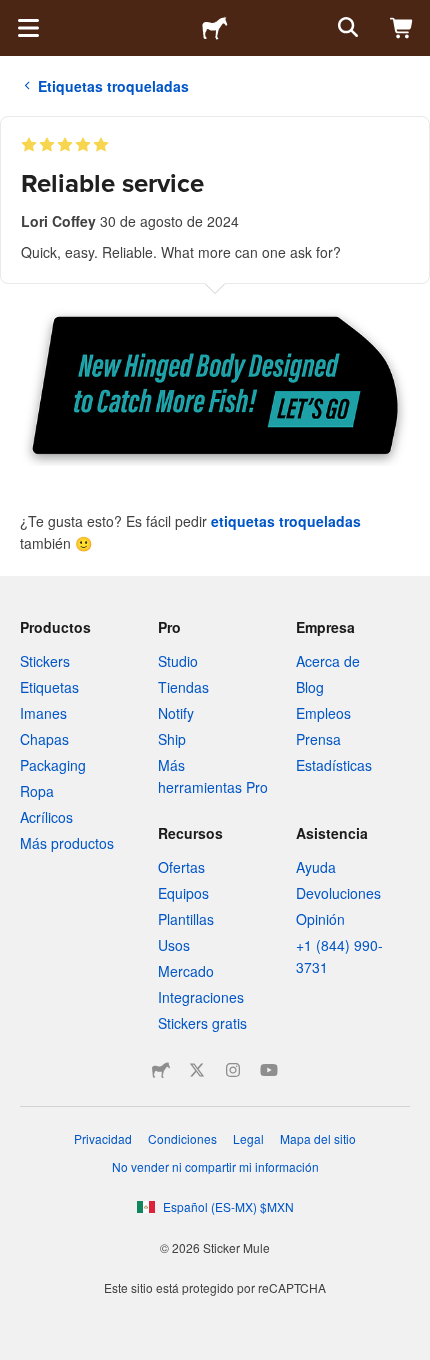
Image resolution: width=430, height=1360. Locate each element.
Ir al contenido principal (15, 15)
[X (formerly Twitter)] (197, 1070)
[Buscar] (346, 28)
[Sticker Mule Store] (161, 1070)
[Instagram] (233, 1070)
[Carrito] (402, 28)
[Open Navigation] (28, 28)
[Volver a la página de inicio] (215, 28)
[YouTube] (269, 1070)
